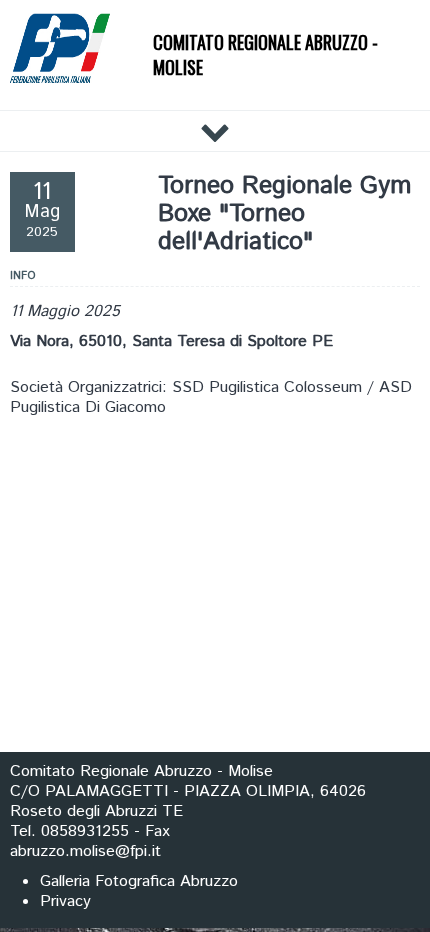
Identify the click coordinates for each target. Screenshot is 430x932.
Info (23, 276)
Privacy (65, 901)
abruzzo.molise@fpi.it (85, 851)
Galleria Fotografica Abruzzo (139, 881)
